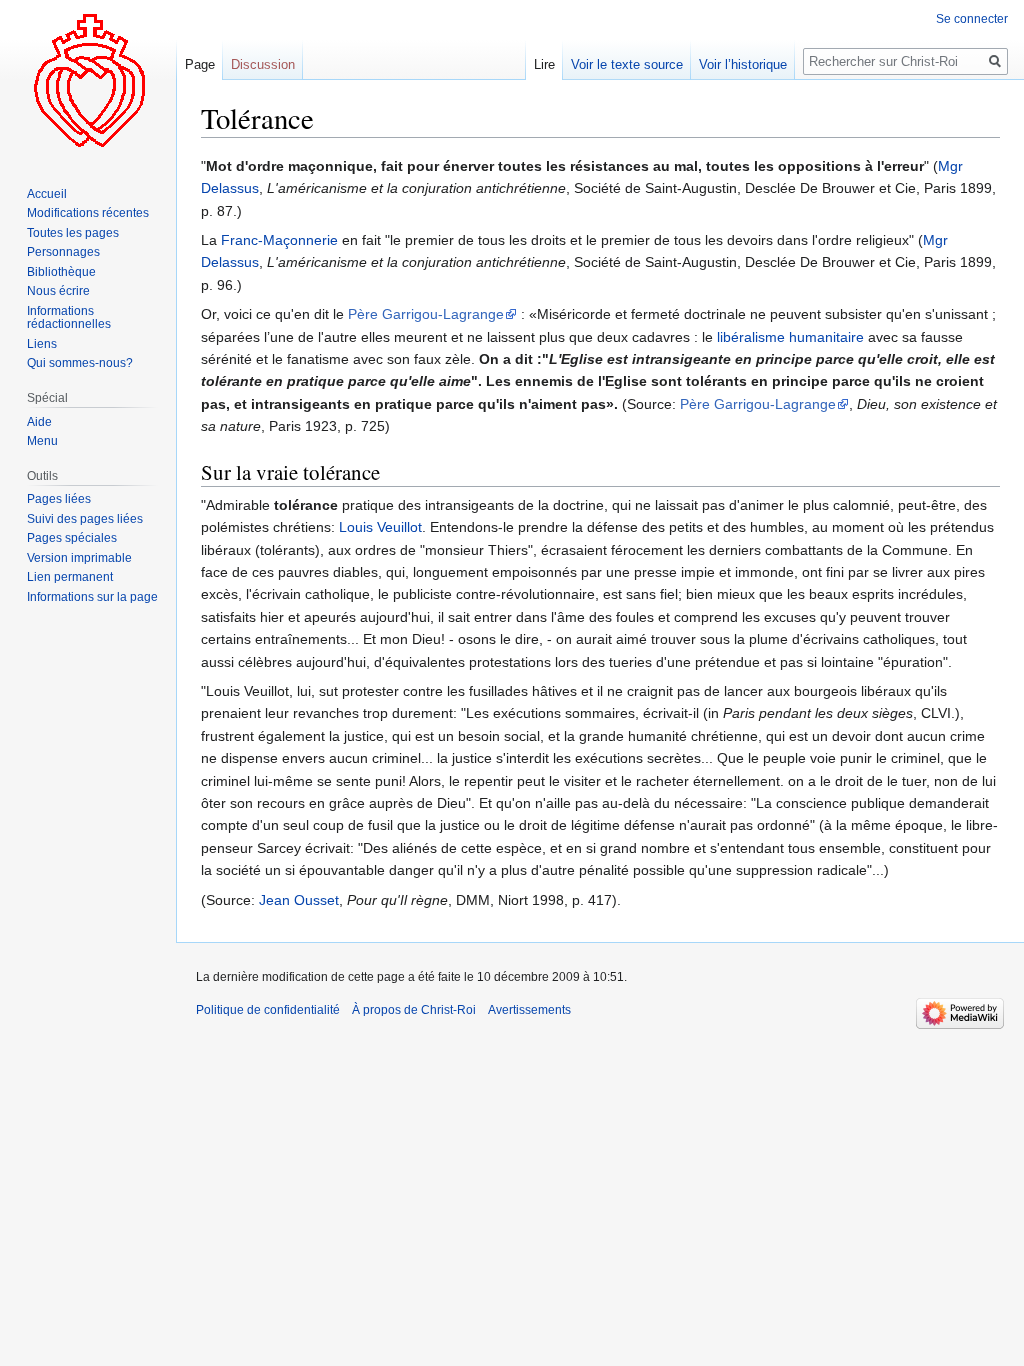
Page (200, 64)
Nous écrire (58, 291)
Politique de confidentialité (268, 1010)
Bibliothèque (61, 272)
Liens (42, 344)
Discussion (263, 64)
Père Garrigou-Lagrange (426, 314)
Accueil (47, 194)
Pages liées (59, 499)
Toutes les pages (73, 233)
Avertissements (529, 1010)
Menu (42, 441)
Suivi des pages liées (85, 519)
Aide (39, 422)
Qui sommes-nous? (80, 363)
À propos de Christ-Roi (414, 1010)
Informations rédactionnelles (69, 318)
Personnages (63, 252)
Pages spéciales (72, 538)
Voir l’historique (743, 64)
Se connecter (972, 19)
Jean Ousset (299, 900)
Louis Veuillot (380, 527)
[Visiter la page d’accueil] (88, 80)
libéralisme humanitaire (790, 337)
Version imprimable (79, 558)
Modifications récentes (88, 213)
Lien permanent (70, 577)
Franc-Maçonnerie (279, 240)
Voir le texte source (627, 64)
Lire (544, 64)
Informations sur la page (92, 597)
